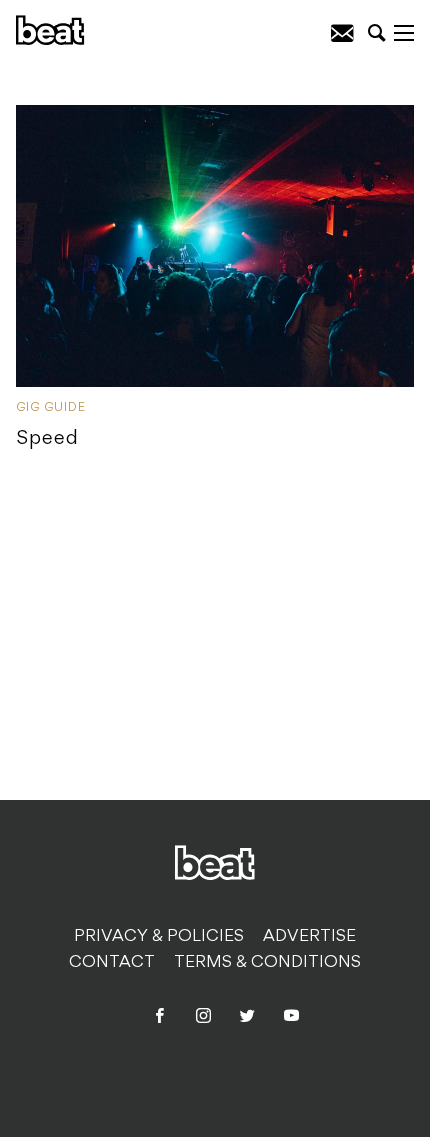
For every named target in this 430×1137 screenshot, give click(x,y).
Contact (112, 963)
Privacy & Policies (159, 937)
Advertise (309, 937)
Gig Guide (51, 408)
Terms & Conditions (267, 963)
